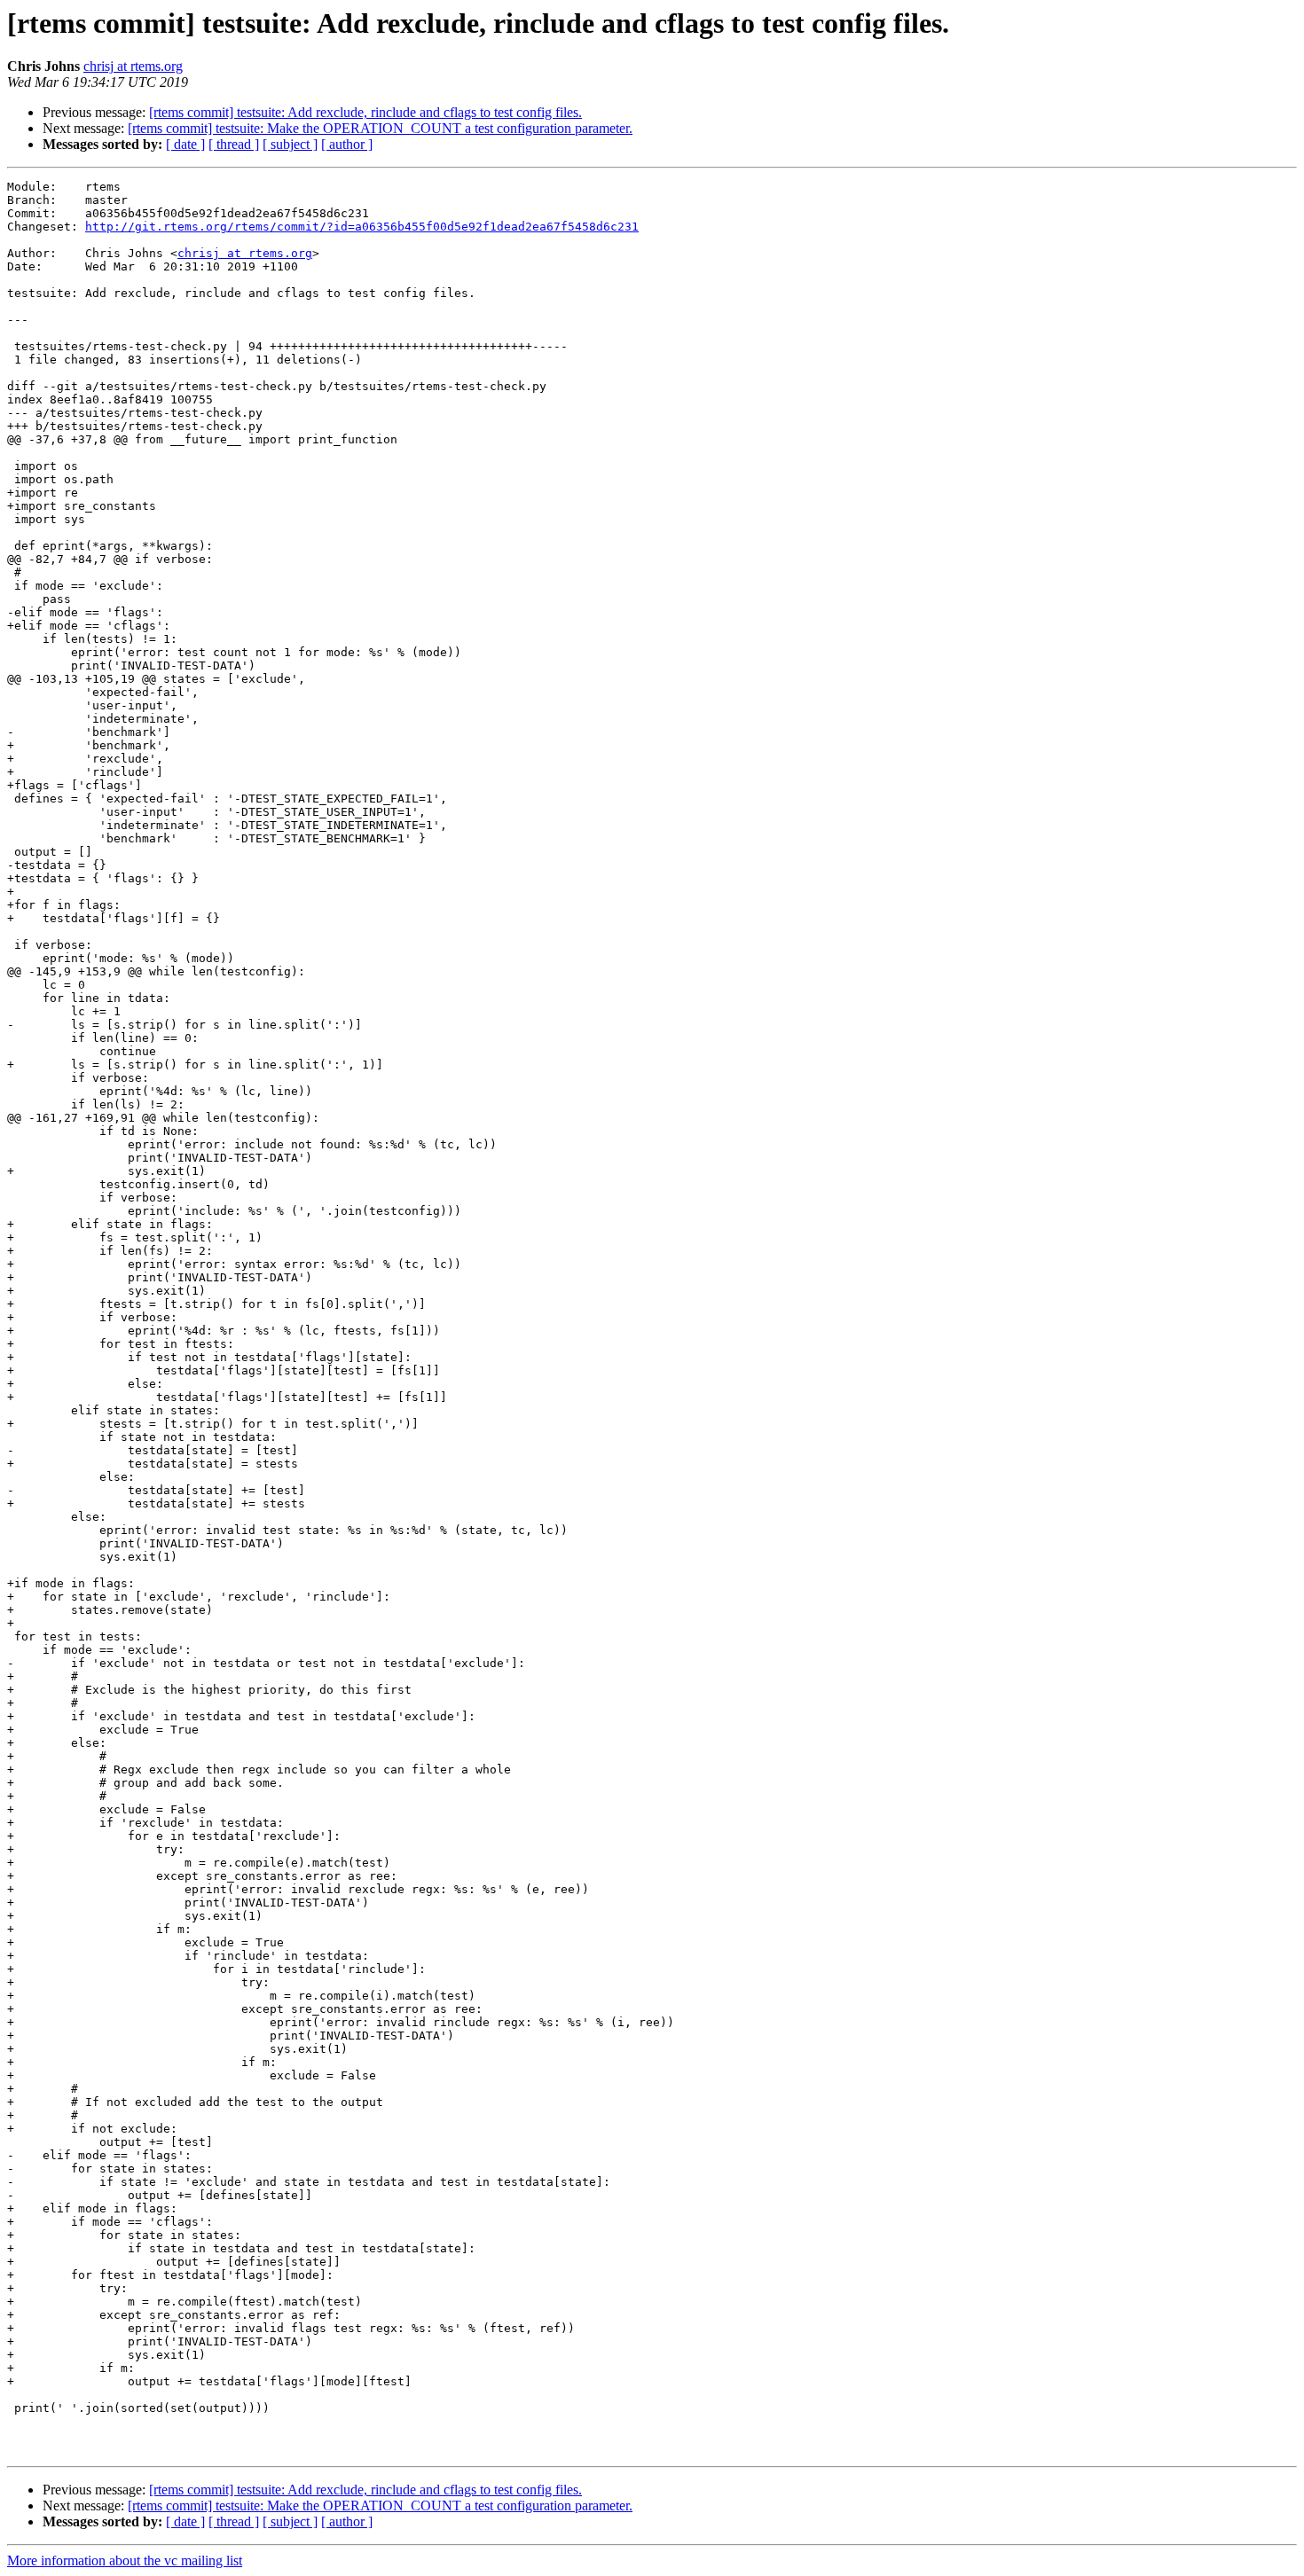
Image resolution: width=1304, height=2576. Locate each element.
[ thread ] (234, 144)
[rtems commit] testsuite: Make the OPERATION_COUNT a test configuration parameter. (380, 128)
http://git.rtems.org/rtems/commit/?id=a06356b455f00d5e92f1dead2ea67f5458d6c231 (362, 227)
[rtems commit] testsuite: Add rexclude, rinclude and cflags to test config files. (365, 112)
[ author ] (347, 144)
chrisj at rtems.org (133, 66)
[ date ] (185, 144)
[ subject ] (290, 144)
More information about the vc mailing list (125, 2560)
